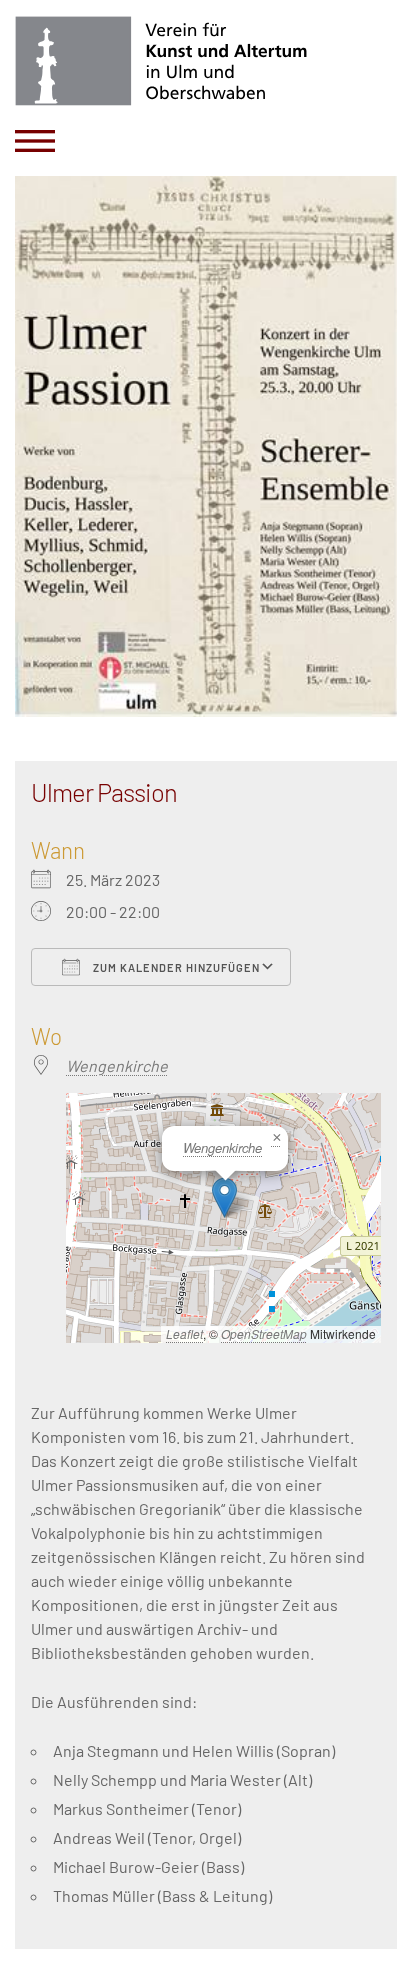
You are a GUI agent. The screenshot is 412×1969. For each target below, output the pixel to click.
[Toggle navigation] (35, 141)
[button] (224, 1197)
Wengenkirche (117, 1065)
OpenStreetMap (264, 1333)
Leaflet (184, 1333)
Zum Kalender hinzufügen (175, 967)
